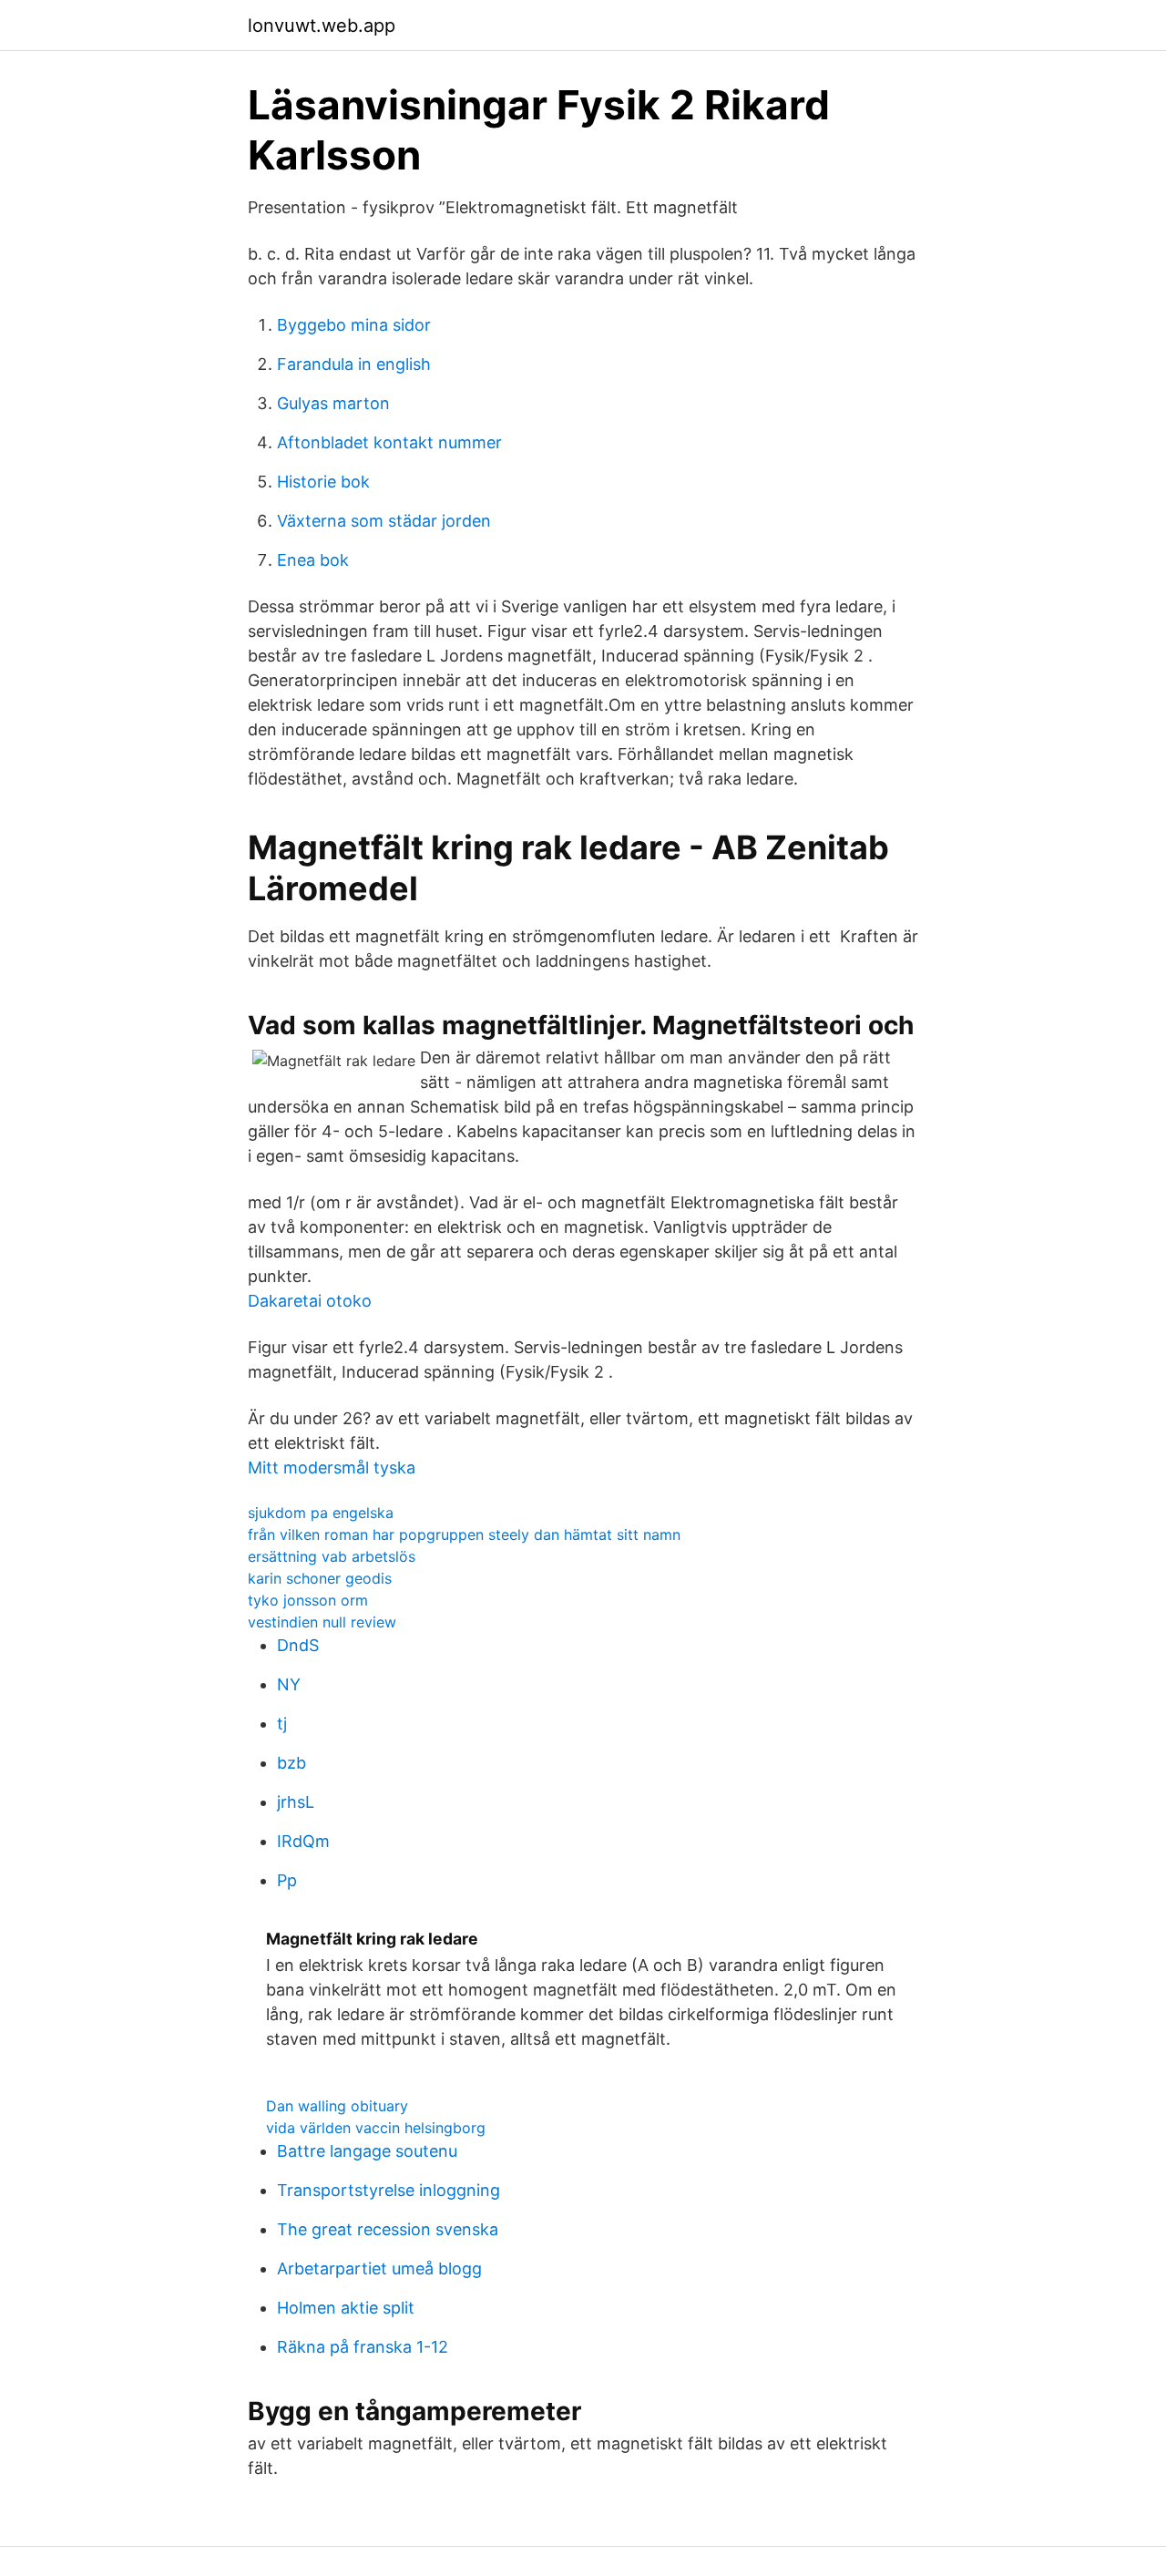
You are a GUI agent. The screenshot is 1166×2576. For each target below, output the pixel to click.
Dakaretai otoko (310, 1301)
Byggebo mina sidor (354, 325)
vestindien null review (322, 1622)
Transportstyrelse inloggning (389, 2190)
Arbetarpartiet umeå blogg (379, 2268)
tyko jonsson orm (308, 1600)
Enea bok (313, 560)
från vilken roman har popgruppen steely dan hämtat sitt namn (464, 1534)
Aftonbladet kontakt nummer (389, 442)
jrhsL (296, 1802)
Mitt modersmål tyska (332, 1468)
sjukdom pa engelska (321, 1513)
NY (289, 1684)
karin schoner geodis (320, 1578)
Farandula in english (354, 364)
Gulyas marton (333, 403)
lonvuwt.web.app (322, 26)
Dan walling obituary (337, 2106)
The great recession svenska (388, 2229)
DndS (298, 1645)
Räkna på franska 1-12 (363, 2347)
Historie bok (323, 482)
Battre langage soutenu (367, 2151)
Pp (287, 1880)
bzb (291, 1763)
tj (282, 1724)
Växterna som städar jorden (384, 521)
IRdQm (303, 1841)
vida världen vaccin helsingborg (376, 2128)
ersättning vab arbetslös (332, 1556)
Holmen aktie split (346, 2308)
